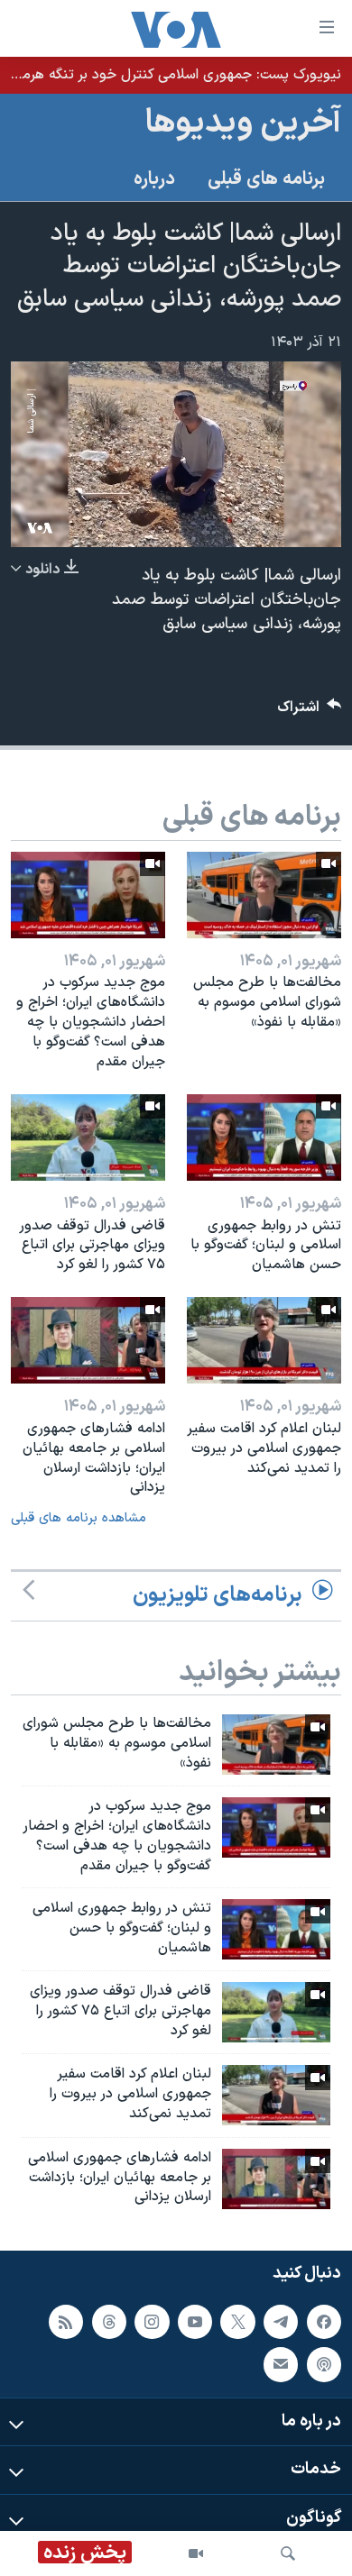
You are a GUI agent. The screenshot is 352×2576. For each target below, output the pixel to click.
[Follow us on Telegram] (281, 2322)
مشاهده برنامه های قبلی (79, 1518)
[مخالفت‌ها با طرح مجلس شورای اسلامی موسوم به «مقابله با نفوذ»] (264, 895)
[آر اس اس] (66, 2322)
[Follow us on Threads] (109, 2322)
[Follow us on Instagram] (152, 2322)
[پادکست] (324, 2364)
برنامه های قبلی (266, 179)
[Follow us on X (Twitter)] (237, 2322)
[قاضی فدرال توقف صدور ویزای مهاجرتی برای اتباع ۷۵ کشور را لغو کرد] (88, 1137)
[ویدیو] (196, 2553)
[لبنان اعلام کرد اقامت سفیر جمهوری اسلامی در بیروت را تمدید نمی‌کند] (264, 1340)
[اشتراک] (281, 2364)
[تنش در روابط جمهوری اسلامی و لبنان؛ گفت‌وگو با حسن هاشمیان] (264, 1137)
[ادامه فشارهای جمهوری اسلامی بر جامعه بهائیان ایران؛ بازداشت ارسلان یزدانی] (88, 1340)
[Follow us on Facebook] (324, 2322)
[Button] (310, 712)
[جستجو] (288, 2553)
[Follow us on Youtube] (195, 2322)
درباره (154, 179)
